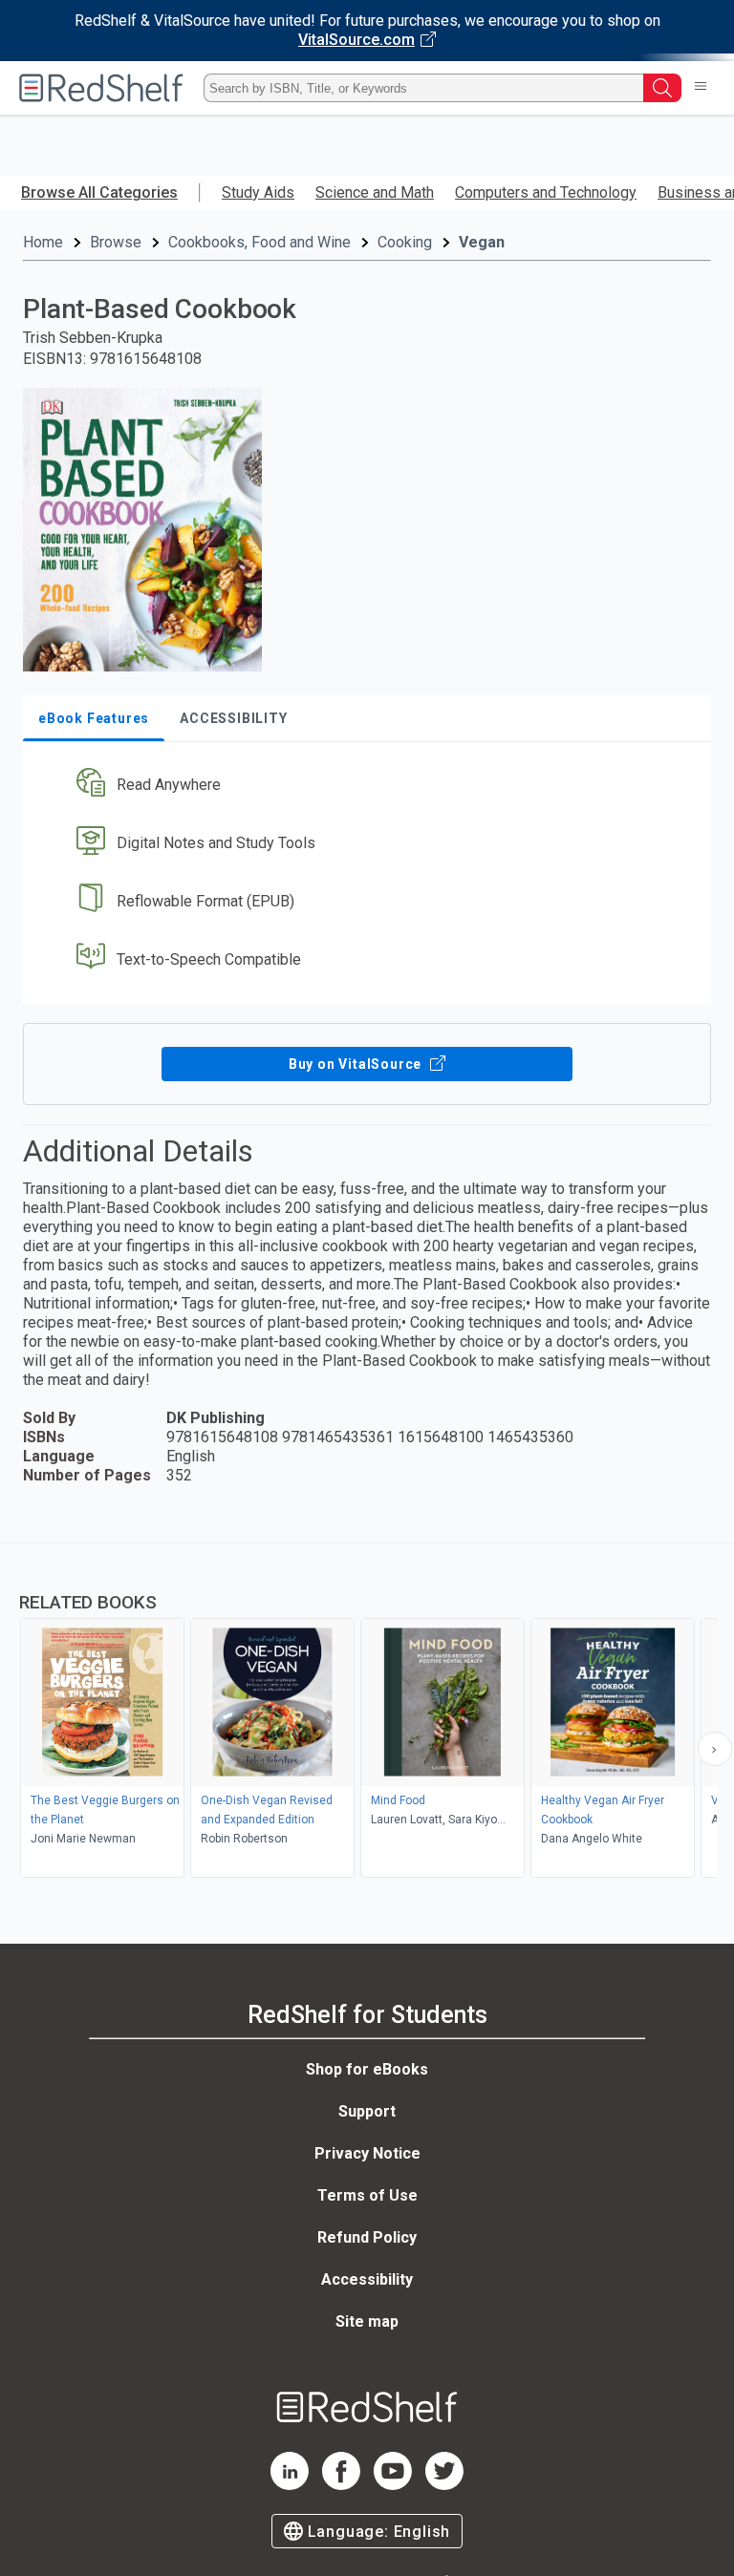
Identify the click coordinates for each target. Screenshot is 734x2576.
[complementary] (367, 1713)
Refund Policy (367, 2237)
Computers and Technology (546, 192)
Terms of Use (367, 2195)
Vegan (482, 242)
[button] (365, 786)
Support (367, 2111)
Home (43, 242)
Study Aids (258, 192)
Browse (116, 242)
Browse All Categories (99, 192)
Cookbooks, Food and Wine (259, 242)
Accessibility (367, 2279)
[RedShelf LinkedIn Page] (290, 2485)
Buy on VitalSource (357, 1064)
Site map (367, 2321)
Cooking (405, 242)
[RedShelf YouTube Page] (393, 2485)
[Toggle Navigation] (701, 88)
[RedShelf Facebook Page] (341, 2485)
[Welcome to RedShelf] (101, 88)
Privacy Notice (367, 2153)
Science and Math (375, 192)
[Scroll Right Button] (715, 1749)
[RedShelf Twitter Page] (444, 2485)
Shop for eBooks (367, 2069)
